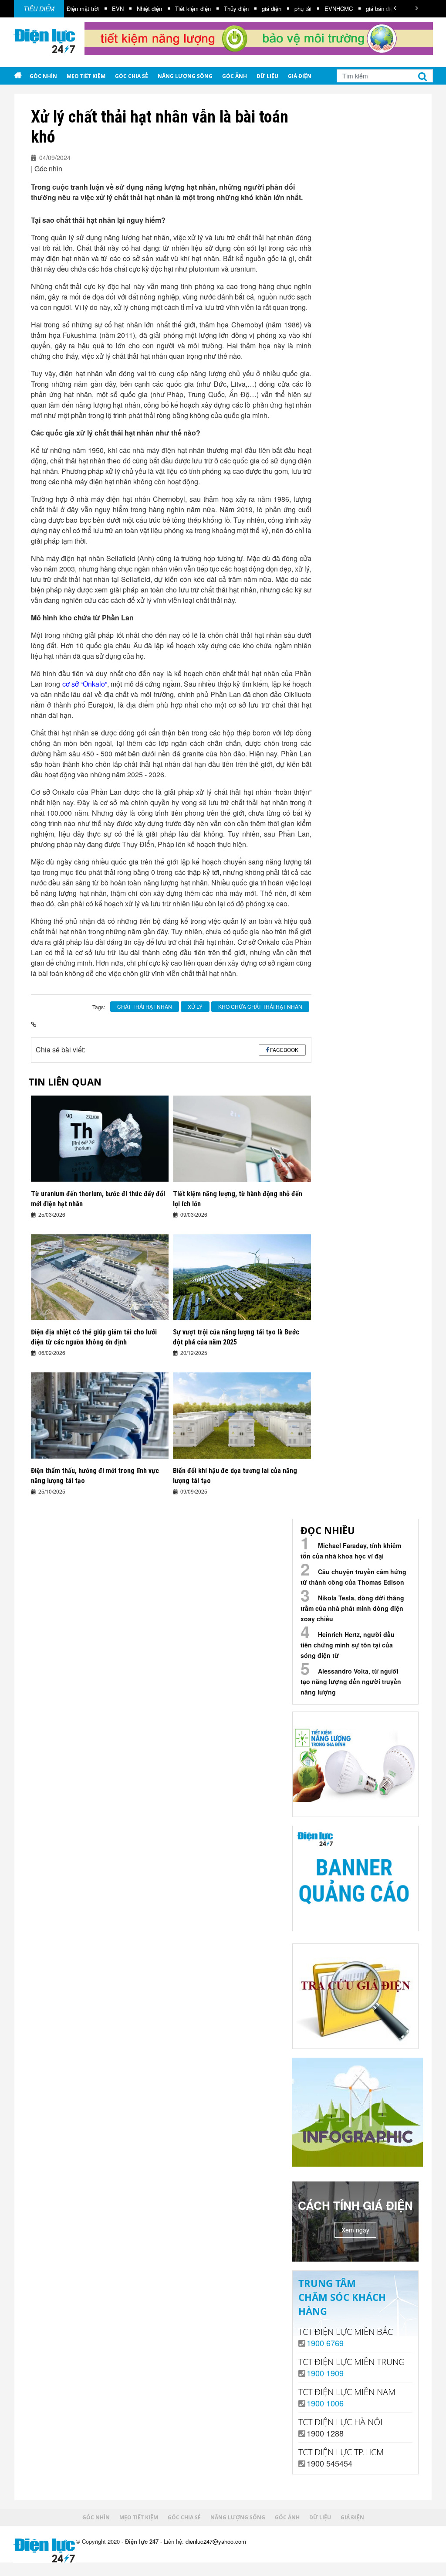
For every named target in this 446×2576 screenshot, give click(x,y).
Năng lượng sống (185, 76)
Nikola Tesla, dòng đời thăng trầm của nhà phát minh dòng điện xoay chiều (352, 1608)
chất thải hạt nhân (145, 1006)
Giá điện (300, 76)
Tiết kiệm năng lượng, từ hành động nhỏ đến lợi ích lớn (238, 1199)
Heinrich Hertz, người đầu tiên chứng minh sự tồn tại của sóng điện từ (348, 1645)
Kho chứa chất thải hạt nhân (260, 1006)
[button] (395, 8)
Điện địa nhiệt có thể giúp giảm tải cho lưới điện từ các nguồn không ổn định (94, 1337)
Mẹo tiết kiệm (86, 76)
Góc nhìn (43, 76)
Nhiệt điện (95, 9)
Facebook (284, 1050)
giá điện (218, 9)
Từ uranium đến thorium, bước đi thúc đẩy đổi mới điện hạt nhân (98, 1199)
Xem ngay (355, 2230)
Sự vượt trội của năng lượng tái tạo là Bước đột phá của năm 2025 (236, 1337)
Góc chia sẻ (132, 76)
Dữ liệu (267, 76)
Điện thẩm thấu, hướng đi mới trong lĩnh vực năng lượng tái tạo (95, 1476)
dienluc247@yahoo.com (216, 2541)
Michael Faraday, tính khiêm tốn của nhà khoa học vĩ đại (351, 1551)
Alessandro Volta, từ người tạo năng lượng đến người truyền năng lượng (351, 1681)
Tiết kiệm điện (139, 9)
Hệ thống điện (373, 9)
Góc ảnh (235, 76)
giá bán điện (327, 9)
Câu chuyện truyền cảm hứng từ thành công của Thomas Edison (353, 1577)
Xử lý (195, 1006)
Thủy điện (182, 9)
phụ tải (249, 9)
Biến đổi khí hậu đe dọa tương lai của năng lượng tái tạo (235, 1476)
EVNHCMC (285, 9)
